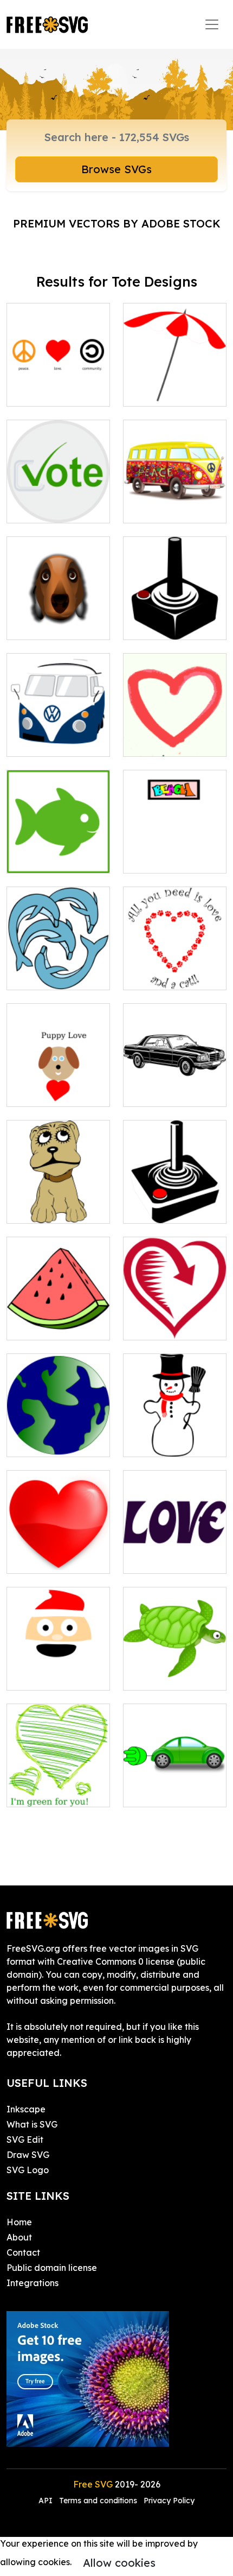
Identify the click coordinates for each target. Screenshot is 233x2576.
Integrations (33, 2283)
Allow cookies (119, 2563)
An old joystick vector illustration (175, 1202)
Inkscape (26, 2109)
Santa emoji (44, 1675)
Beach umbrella (168, 391)
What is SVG (32, 2124)
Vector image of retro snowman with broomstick (175, 1429)
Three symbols (48, 391)
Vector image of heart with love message (58, 1779)
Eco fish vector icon (58, 852)
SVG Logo (28, 2170)
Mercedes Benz (167, 1092)
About (19, 2237)
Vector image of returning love (175, 1319)
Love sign (155, 1559)
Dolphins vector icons (58, 969)
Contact (23, 2252)
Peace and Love (170, 508)
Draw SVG (28, 2155)
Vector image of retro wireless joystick (175, 612)
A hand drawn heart (175, 735)
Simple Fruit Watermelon (59, 1319)
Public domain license (52, 2268)
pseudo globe (47, 1442)
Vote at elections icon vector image (59, 502)
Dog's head (42, 625)
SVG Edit (25, 2140)
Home (19, 2222)
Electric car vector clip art (175, 1786)
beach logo (159, 858)
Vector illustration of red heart (59, 1552)
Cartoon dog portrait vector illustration (58, 1195)
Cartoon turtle (164, 1675)
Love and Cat (164, 975)
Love (29, 1092)
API (47, 2501)
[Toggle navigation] (212, 24)
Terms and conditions (98, 2501)
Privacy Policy (169, 2501)
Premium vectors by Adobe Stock (117, 223)
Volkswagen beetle (59, 735)
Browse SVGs (116, 169)
